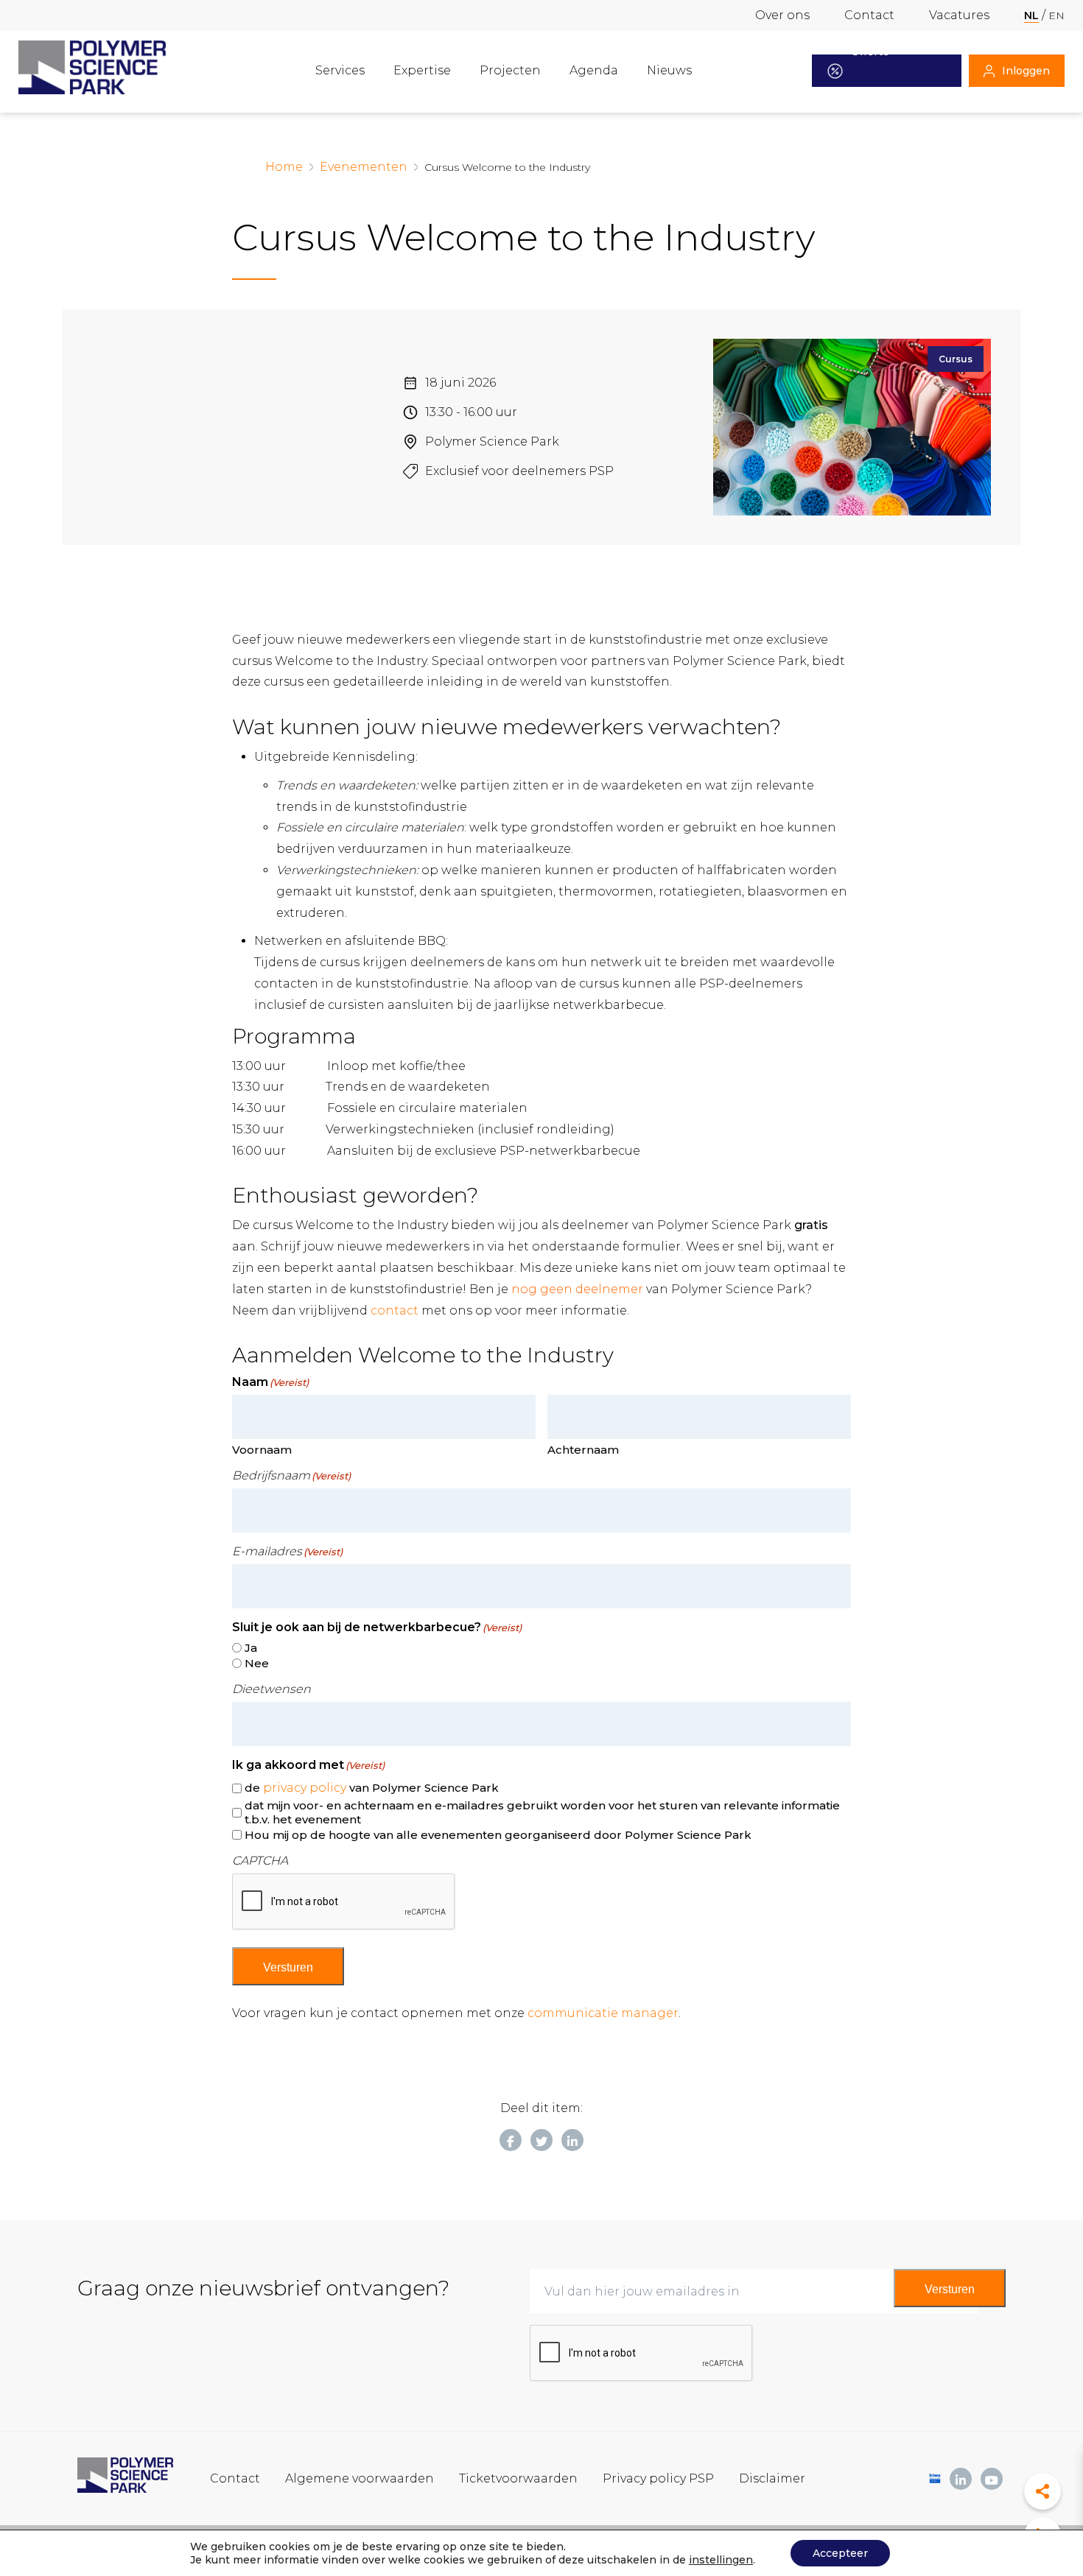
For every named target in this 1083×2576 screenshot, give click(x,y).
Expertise (422, 70)
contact (395, 1310)
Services (340, 70)
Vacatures (959, 15)
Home (284, 167)
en (1056, 15)
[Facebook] (511, 2140)
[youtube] (992, 2479)
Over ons (782, 15)
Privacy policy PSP (658, 2478)
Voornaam (262, 1450)
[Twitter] (541, 2140)
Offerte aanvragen (879, 71)
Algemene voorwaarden (360, 2478)
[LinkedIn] (572, 2140)
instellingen (721, 2560)
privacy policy (305, 1788)
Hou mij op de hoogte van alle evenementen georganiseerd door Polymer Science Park (498, 1835)
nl (1031, 15)
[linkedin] (961, 2479)
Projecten (510, 70)
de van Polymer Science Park (372, 1788)
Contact (869, 15)
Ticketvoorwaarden (518, 2478)
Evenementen (364, 167)
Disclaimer (772, 2478)
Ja (251, 1648)
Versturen (288, 1967)
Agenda (594, 70)
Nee (257, 1663)
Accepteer (840, 2553)
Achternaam (583, 1450)
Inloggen (1026, 71)
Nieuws (669, 70)
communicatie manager (603, 2013)
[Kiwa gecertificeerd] (935, 2478)
